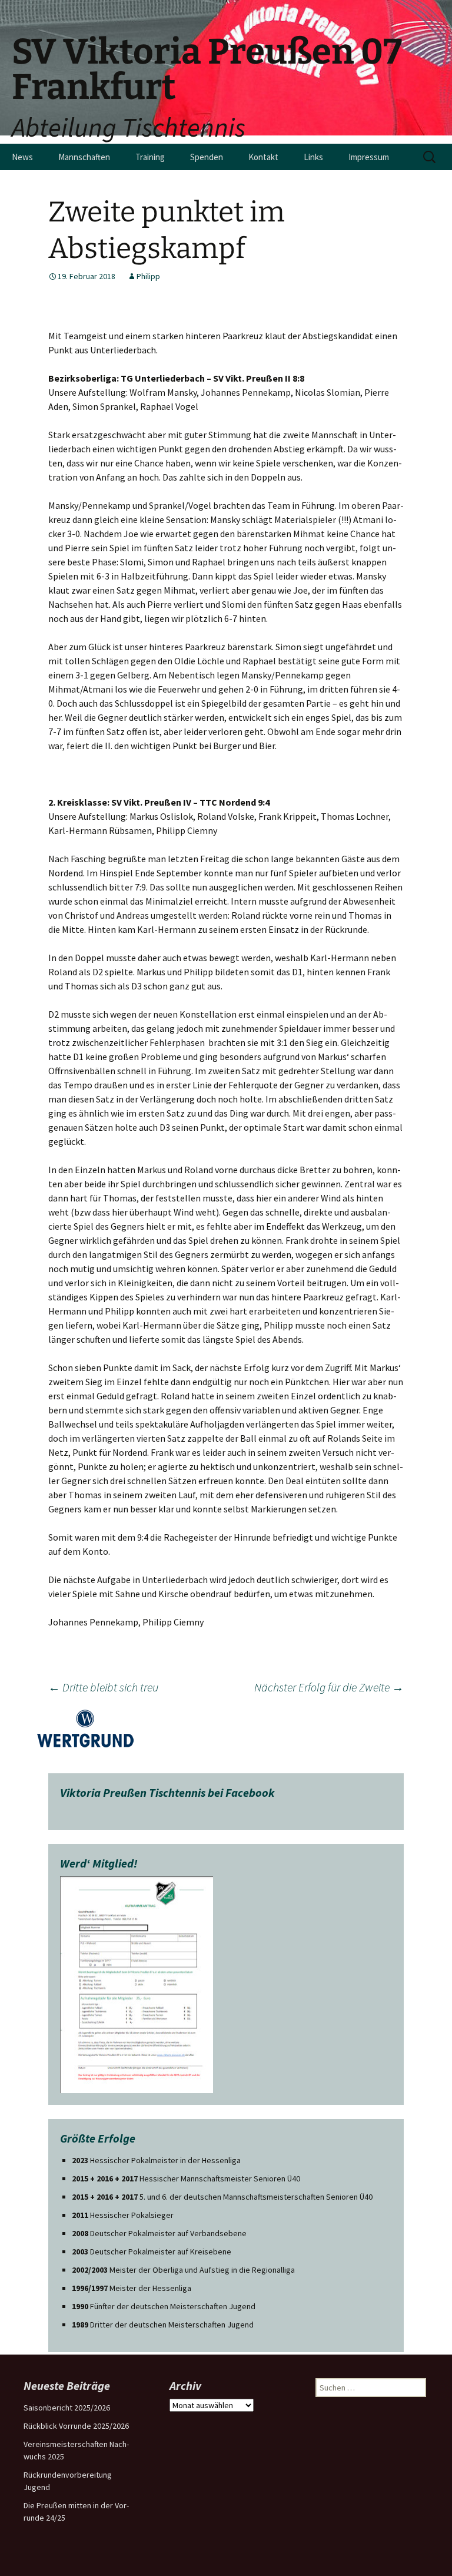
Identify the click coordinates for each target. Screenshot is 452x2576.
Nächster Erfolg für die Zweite (329, 1687)
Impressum (369, 157)
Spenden (207, 157)
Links (313, 157)
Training (150, 157)
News (22, 157)
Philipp (148, 276)
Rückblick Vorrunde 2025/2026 (76, 2426)
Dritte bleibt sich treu (103, 1687)
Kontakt (263, 157)
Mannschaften (84, 157)
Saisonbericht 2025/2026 (67, 2408)
